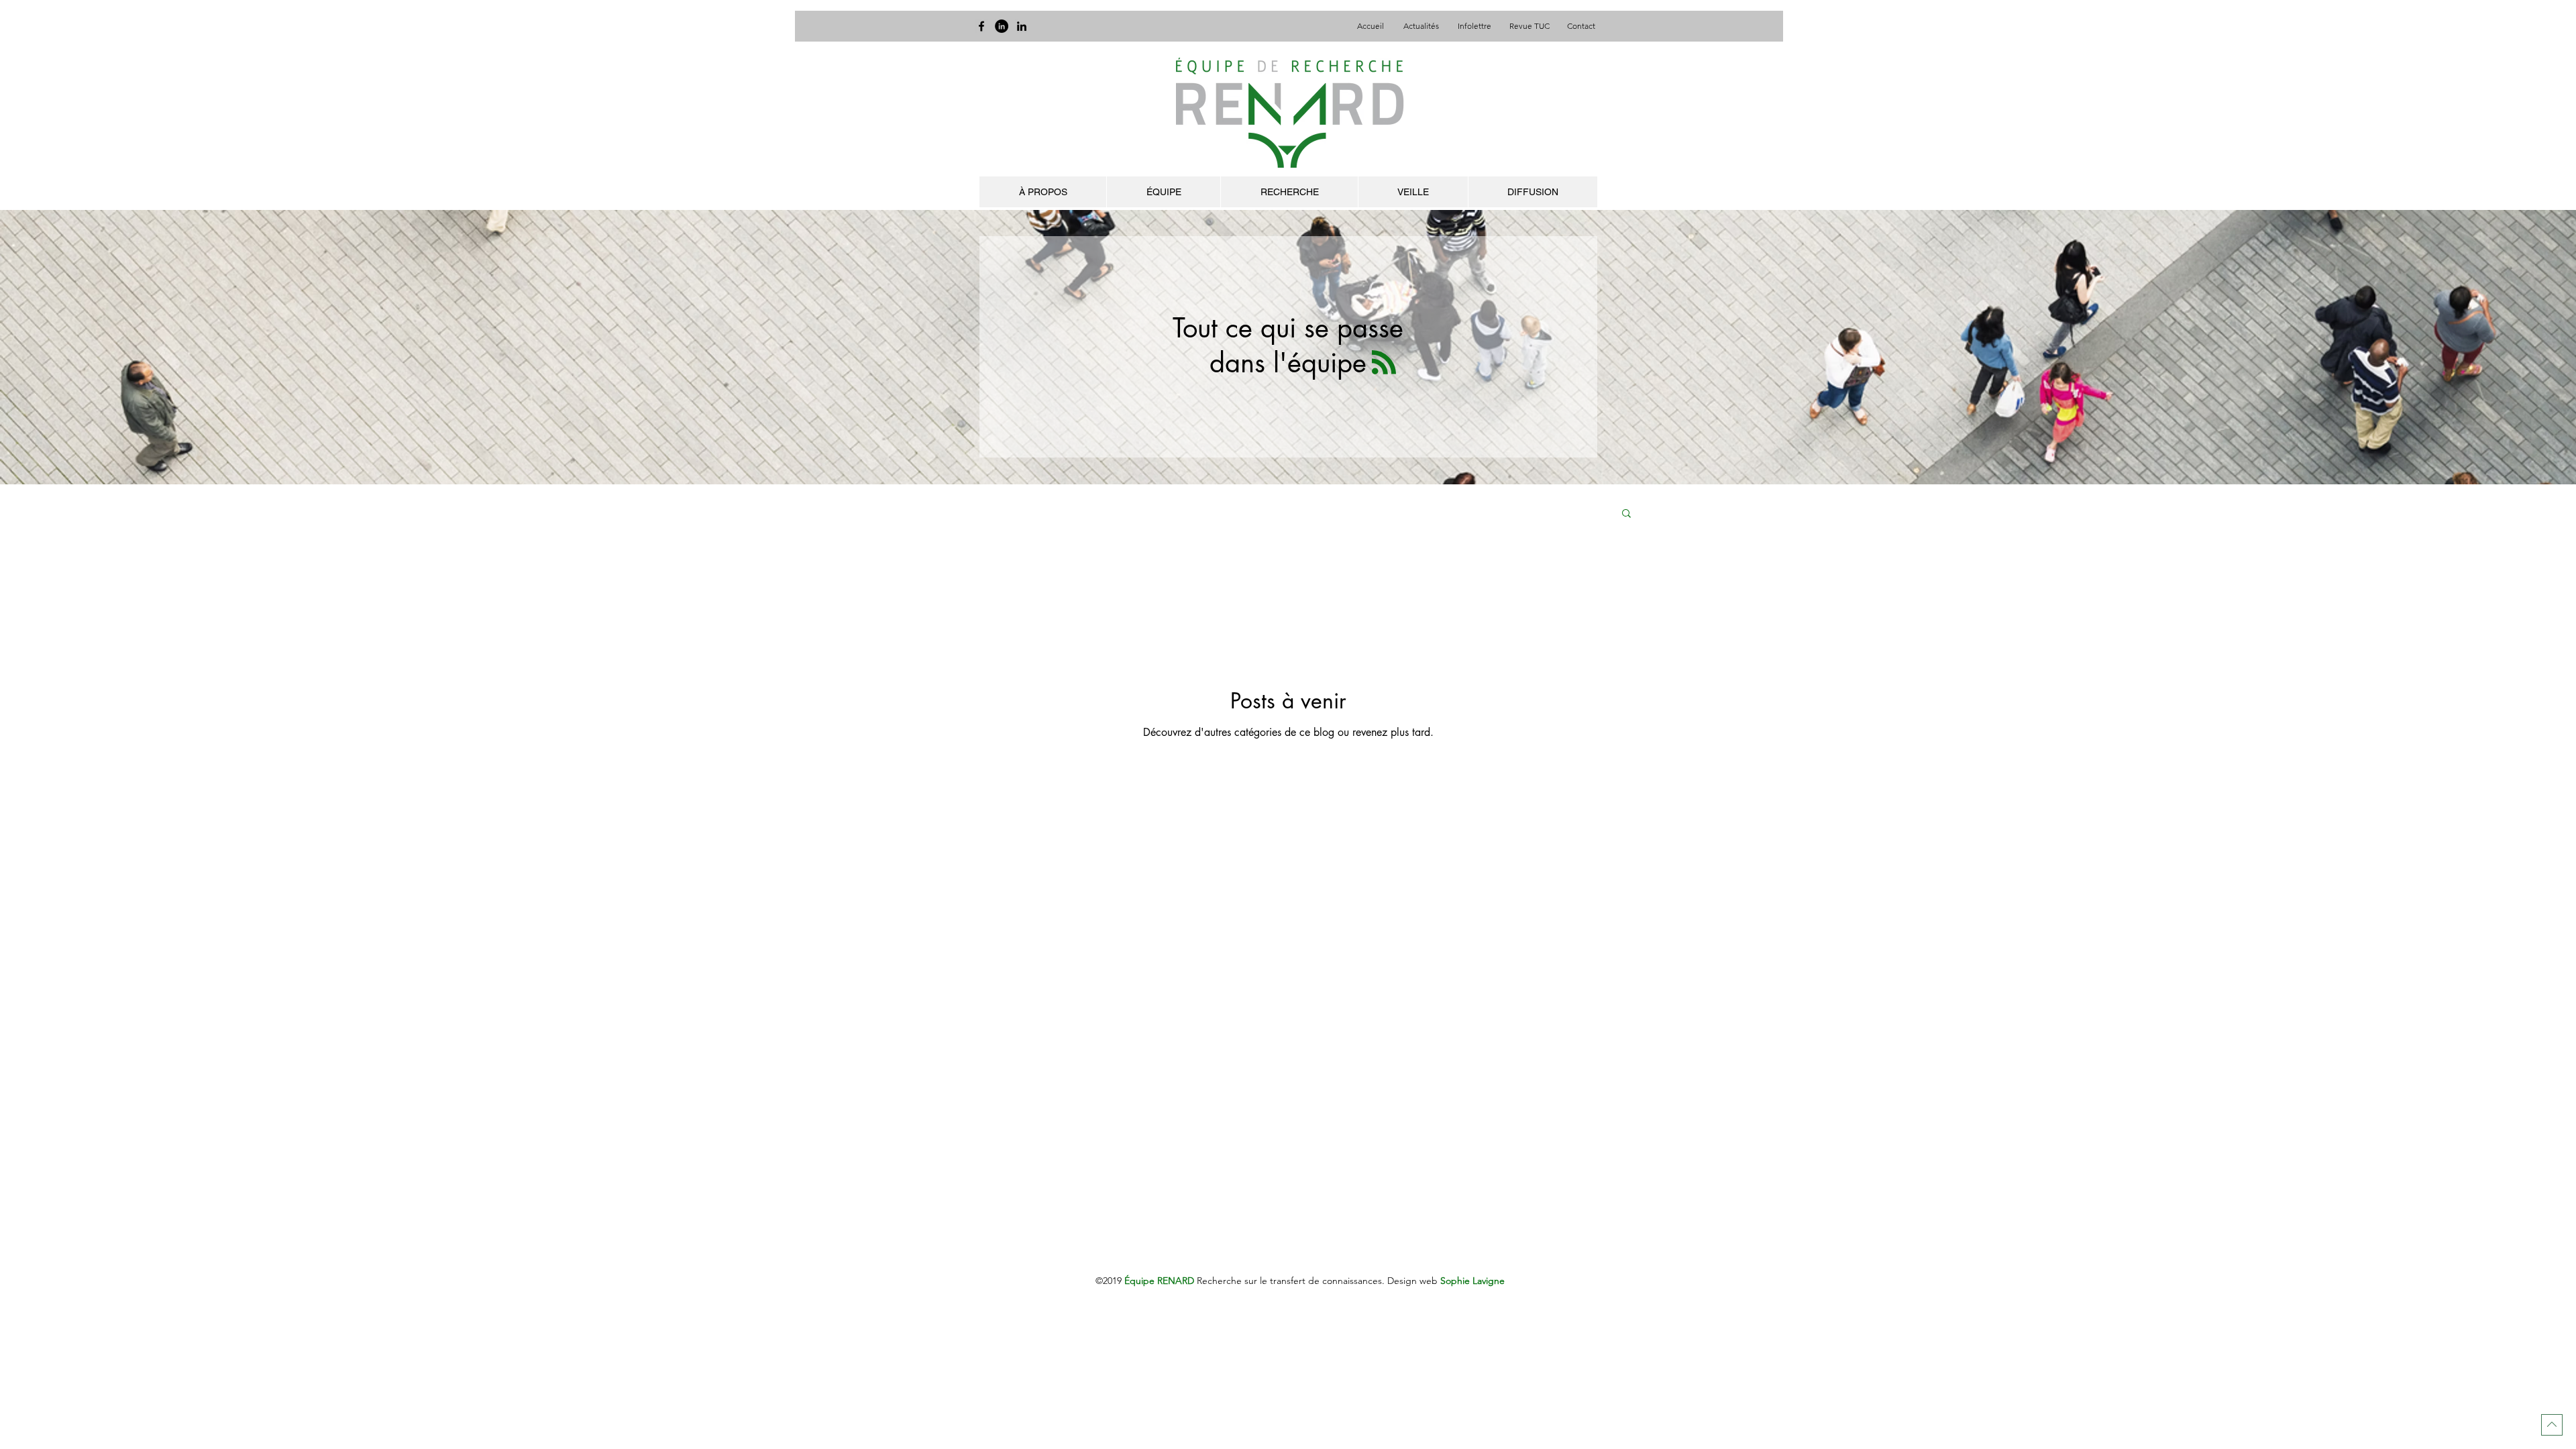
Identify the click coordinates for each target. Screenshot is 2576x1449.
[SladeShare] (1022, 26)
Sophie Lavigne (1472, 1281)
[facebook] (981, 26)
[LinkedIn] (1002, 26)
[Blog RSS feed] (1384, 363)
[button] (1626, 514)
